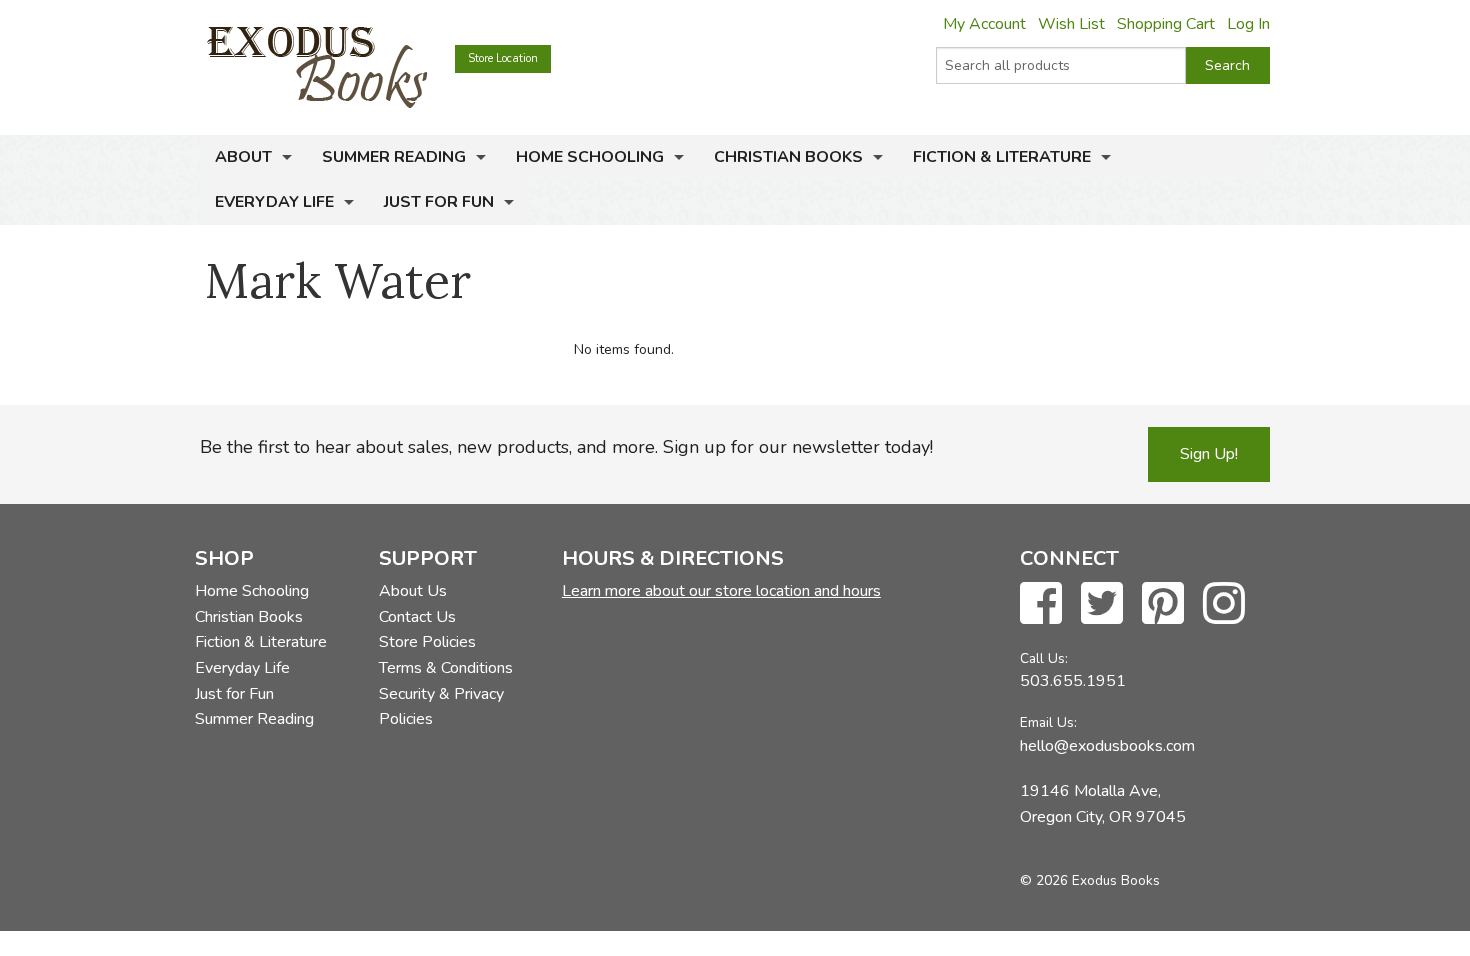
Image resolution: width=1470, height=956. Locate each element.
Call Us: (1044, 658)
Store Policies (427, 642)
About (243, 157)
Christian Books (788, 157)
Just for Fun (439, 202)
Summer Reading (394, 157)
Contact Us (417, 617)
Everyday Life (274, 202)
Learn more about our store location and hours (721, 591)
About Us (413, 591)
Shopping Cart (1166, 24)
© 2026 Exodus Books (1090, 880)
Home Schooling (590, 157)
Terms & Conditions (446, 668)
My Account (984, 24)
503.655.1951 (1073, 681)
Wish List (1071, 24)
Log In (1248, 24)
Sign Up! (1209, 454)
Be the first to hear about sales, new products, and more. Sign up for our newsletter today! (566, 447)
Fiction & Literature (1002, 157)
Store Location (503, 58)
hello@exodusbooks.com (1107, 746)
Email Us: (1048, 722)
